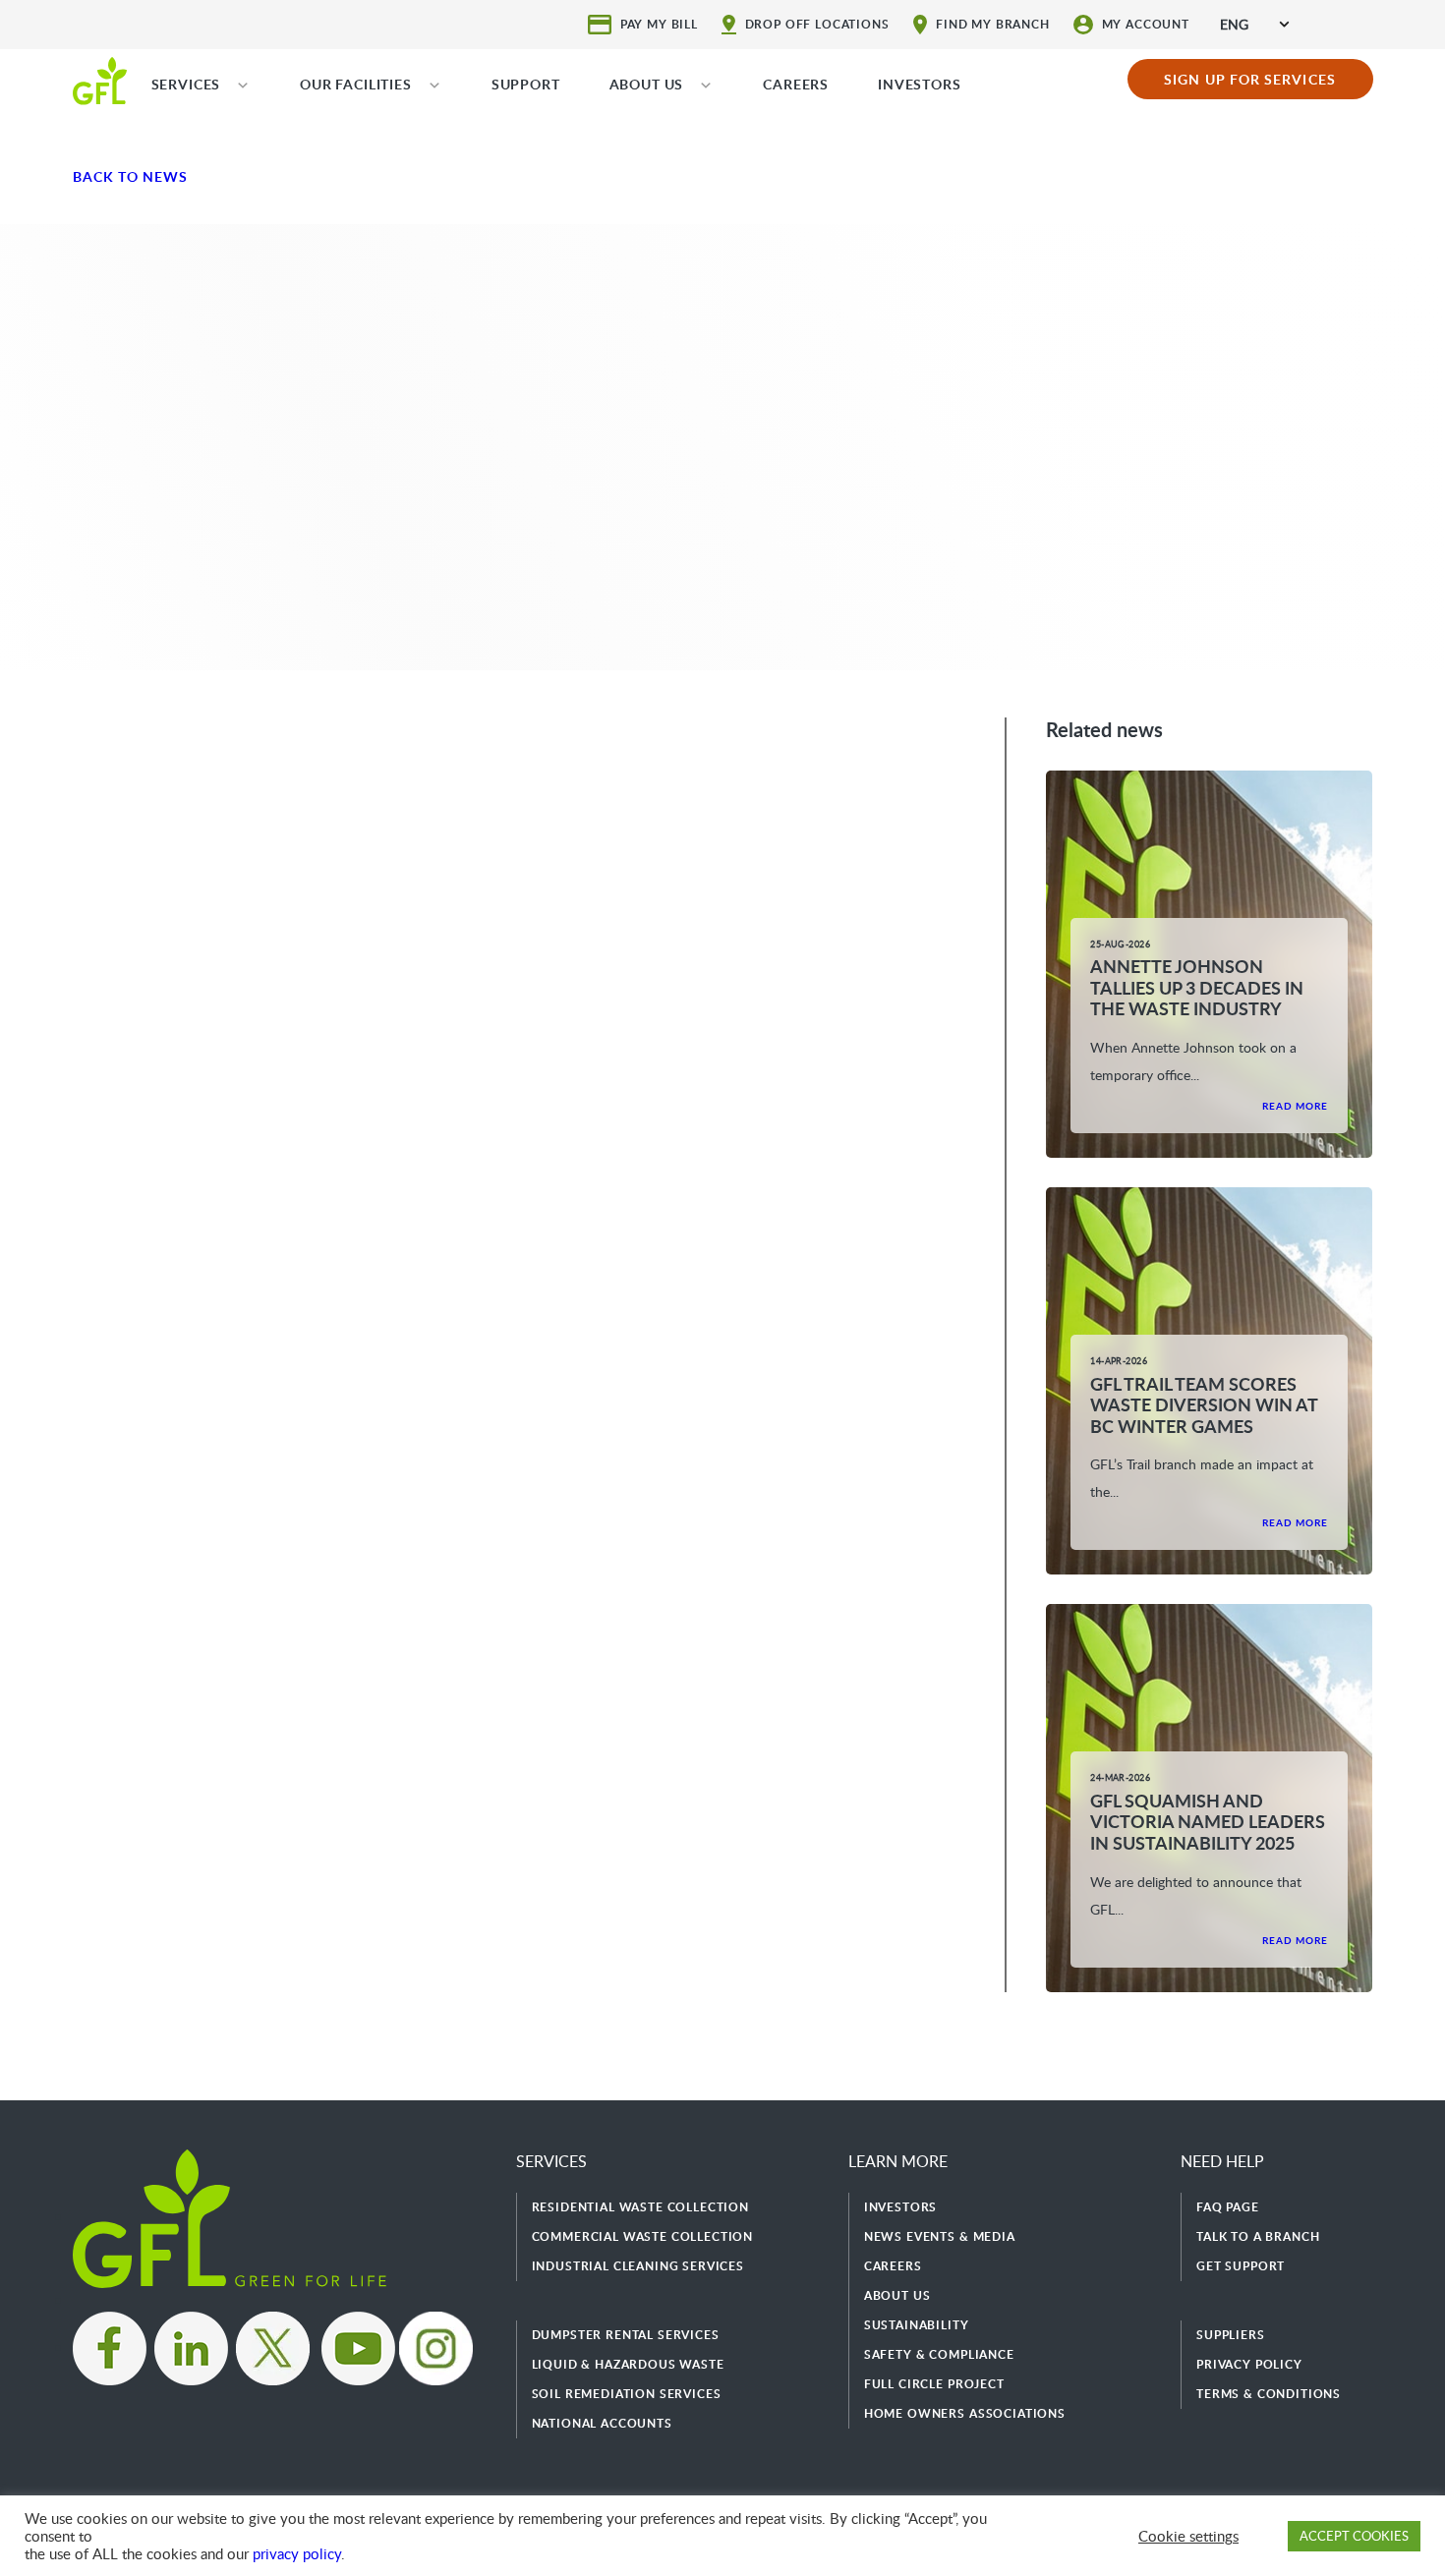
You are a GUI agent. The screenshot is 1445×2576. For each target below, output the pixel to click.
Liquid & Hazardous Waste (628, 2364)
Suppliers (1231, 2335)
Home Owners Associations (965, 2413)
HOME (100, 80)
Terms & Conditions (1269, 2394)
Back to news (131, 176)
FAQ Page (1228, 2207)
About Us (897, 2295)
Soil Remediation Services (627, 2394)
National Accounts (602, 2423)
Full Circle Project (934, 2384)
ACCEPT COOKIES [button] (1354, 2536)
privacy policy (297, 2553)
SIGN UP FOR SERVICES (1250, 79)
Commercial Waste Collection (643, 2236)
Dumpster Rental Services (626, 2335)
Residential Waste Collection (641, 2207)
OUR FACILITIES (356, 84)
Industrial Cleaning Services (638, 2266)
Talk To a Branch (1258, 2236)
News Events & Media (940, 2236)
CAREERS (796, 84)
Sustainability (917, 2325)
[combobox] (1254, 24)
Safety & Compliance (939, 2354)
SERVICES (186, 84)
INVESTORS (920, 84)
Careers (893, 2266)
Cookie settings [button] (1188, 2536)
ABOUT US (647, 84)
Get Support (1241, 2266)
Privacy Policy (1249, 2364)
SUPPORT (526, 84)
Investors (901, 2207)
